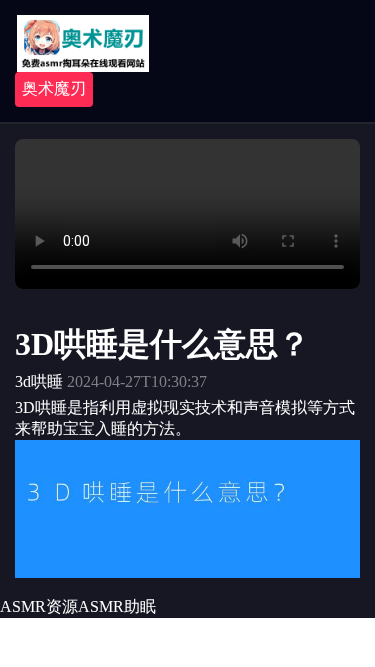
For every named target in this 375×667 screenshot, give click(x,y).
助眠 (140, 606)
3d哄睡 (39, 381)
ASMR (101, 606)
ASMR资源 (39, 606)
